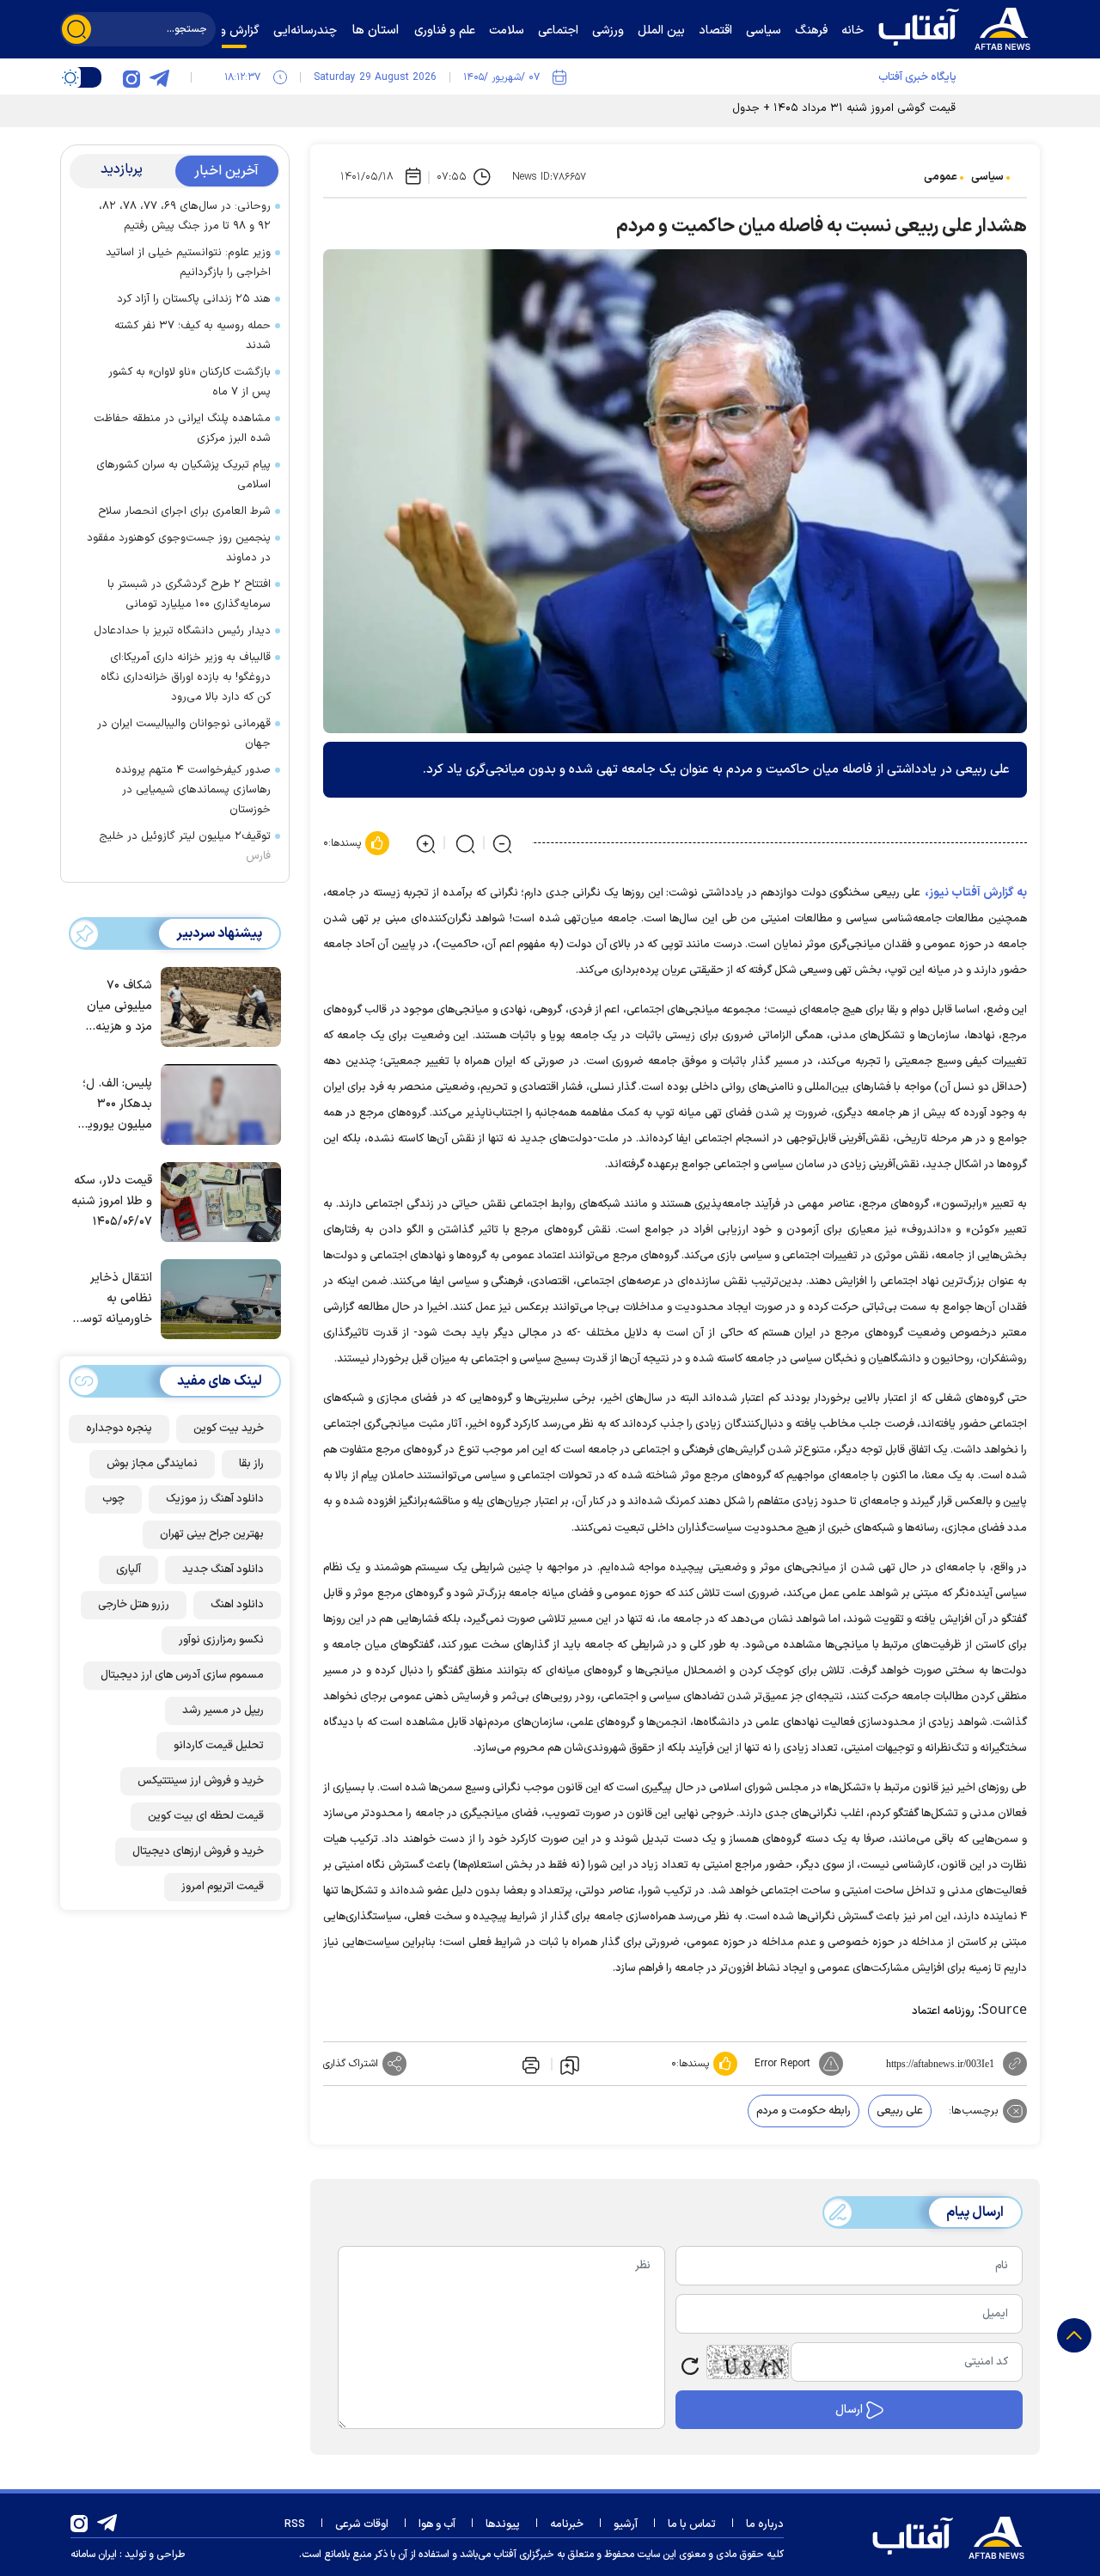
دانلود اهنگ (237, 1605)
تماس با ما (692, 2524)
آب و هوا (437, 2524)
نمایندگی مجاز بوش (152, 1464)
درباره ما (765, 2524)
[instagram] (131, 77)
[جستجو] (76, 29)
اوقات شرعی (362, 2524)
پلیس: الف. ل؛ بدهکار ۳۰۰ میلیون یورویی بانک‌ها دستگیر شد (115, 1105)
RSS (295, 2524)
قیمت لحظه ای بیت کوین (206, 1816)
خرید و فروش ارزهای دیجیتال (198, 1851)
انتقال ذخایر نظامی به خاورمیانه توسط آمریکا (113, 1300)
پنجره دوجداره (119, 1429)
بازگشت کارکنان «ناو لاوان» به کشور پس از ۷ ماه (189, 382)
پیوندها (503, 2524)
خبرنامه (567, 2524)
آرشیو (626, 2524)
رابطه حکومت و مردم (804, 2111)
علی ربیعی (900, 2111)
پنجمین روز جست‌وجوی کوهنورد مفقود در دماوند (179, 548)
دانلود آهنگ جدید (223, 1569)
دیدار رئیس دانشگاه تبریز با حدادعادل (182, 631)
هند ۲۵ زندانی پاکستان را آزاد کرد (194, 299)
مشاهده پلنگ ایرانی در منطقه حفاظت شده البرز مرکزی (182, 428)
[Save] (570, 2065)
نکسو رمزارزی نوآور (221, 1640)
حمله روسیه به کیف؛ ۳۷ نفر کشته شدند (192, 336)
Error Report (782, 2064)
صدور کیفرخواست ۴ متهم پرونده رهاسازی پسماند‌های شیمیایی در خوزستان (193, 790)
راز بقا (251, 1464)
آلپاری (128, 1569)
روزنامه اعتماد (943, 2011)
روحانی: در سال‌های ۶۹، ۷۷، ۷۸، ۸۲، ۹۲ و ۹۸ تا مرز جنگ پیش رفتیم (185, 216)
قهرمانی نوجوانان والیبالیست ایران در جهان (184, 734)
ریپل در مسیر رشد (223, 1710)
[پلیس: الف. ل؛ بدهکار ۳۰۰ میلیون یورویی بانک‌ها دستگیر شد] (217, 1103)
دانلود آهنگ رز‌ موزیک (215, 1499)
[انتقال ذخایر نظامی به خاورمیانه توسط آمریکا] (217, 1298)
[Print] (529, 2064)
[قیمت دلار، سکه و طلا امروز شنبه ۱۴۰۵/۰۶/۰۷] (217, 1201)
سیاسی (987, 177)
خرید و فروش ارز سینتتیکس (201, 1781)
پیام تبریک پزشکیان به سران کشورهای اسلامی (183, 475)
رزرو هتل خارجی (134, 1605)
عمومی (941, 177)
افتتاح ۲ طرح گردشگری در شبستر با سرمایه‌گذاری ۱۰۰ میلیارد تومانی (189, 594)
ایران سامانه (94, 2555)
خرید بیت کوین (229, 1429)
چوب (113, 1499)
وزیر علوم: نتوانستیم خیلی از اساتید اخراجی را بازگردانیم (188, 263)
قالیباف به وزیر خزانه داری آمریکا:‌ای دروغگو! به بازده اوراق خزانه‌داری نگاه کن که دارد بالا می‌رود (186, 677)
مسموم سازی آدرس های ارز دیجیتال (182, 1675)
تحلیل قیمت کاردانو (219, 1746)
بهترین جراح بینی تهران (212, 1534)
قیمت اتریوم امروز (223, 1887)
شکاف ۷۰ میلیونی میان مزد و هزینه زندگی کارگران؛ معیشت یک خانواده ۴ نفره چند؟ (116, 1008)
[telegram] (159, 77)
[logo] (958, 27)
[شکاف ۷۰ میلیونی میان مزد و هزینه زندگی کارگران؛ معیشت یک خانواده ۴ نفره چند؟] (217, 1006)
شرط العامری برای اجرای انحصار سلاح (184, 511)
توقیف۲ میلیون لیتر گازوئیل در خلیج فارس (185, 846)
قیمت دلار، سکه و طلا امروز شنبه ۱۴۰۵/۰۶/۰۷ (112, 1201)
